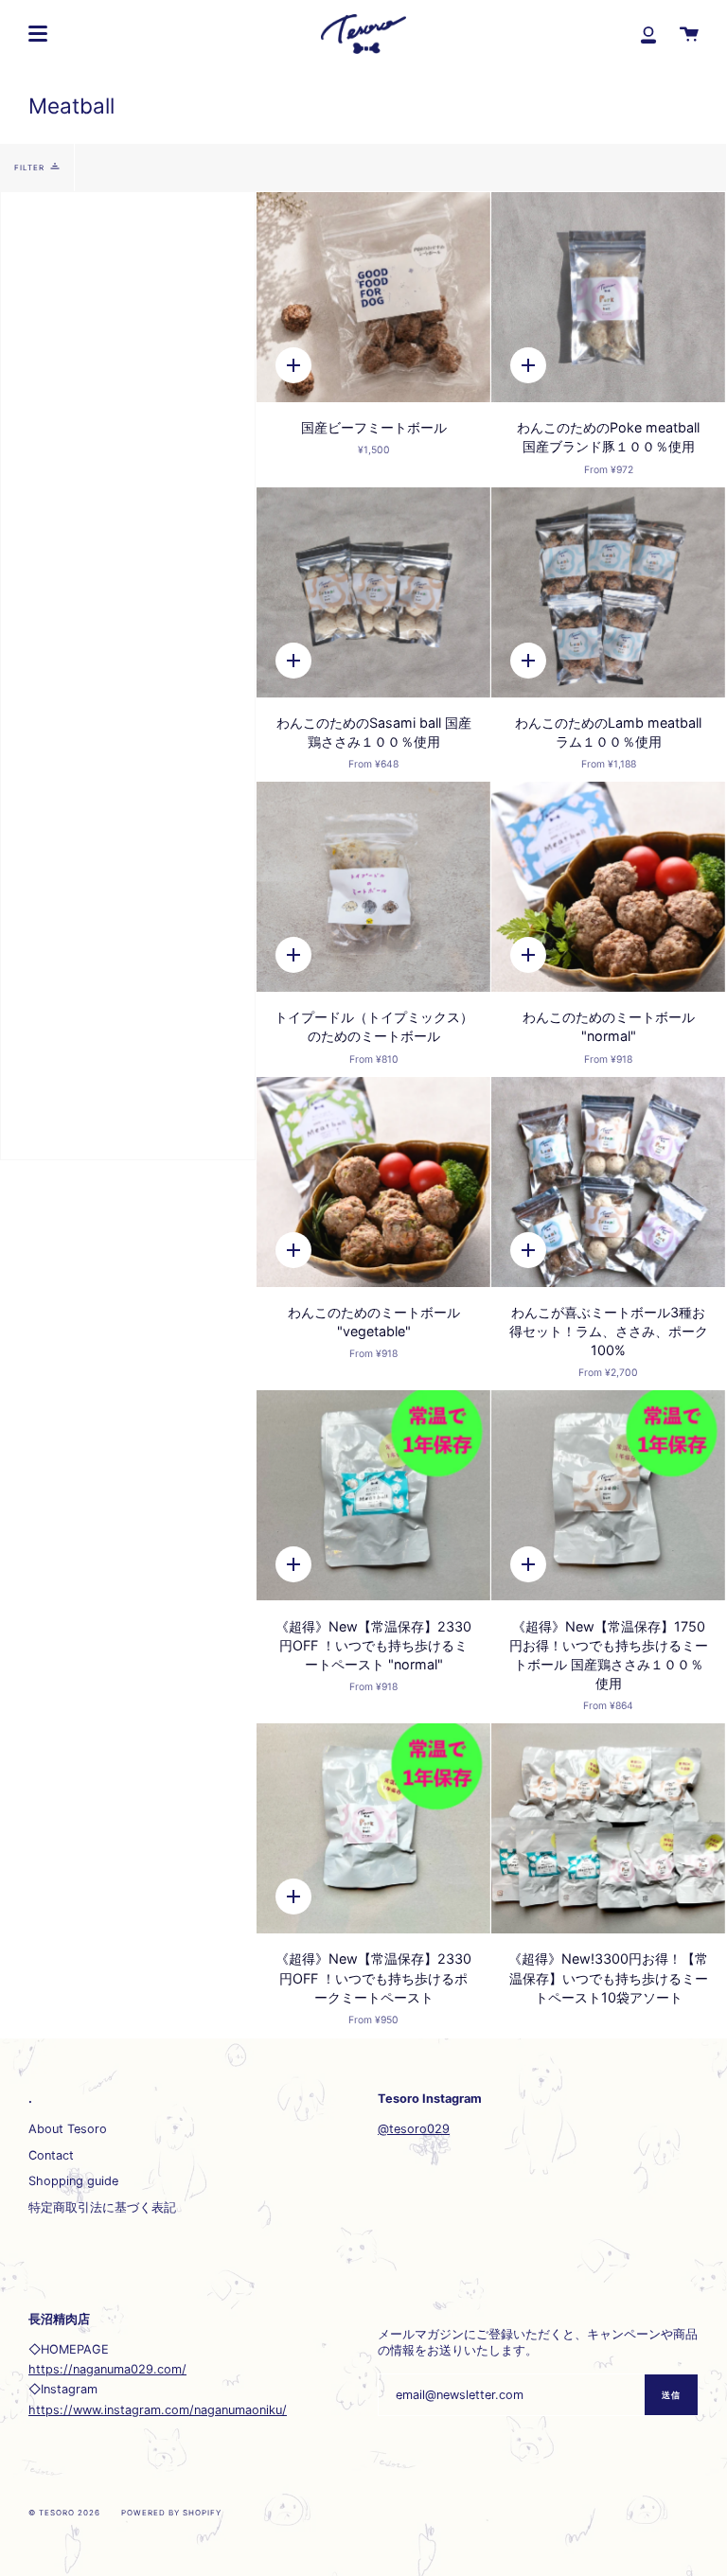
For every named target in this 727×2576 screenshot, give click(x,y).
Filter (29, 168)
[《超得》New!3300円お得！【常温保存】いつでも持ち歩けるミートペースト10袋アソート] (608, 1828)
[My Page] (648, 34)
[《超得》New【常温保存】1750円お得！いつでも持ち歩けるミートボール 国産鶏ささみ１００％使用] (608, 1495)
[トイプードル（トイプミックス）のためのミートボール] (373, 887)
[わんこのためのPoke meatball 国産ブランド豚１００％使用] (608, 297)
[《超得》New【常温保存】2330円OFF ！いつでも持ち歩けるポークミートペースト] (373, 1828)
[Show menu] (38, 34)
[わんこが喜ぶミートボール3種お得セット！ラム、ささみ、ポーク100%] (608, 1182)
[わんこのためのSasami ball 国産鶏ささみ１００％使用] (373, 592)
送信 (671, 2395)
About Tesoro (68, 2129)
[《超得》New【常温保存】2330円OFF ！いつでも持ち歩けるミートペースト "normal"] (373, 1495)
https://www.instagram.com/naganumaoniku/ (158, 2410)
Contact (51, 2155)
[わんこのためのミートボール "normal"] (608, 887)
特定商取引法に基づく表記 (102, 2207)
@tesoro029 (414, 2129)
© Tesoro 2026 (64, 2513)
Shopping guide (73, 2181)
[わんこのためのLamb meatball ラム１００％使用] (608, 592)
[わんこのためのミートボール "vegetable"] (373, 1182)
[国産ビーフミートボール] (373, 297)
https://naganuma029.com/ (107, 2369)
